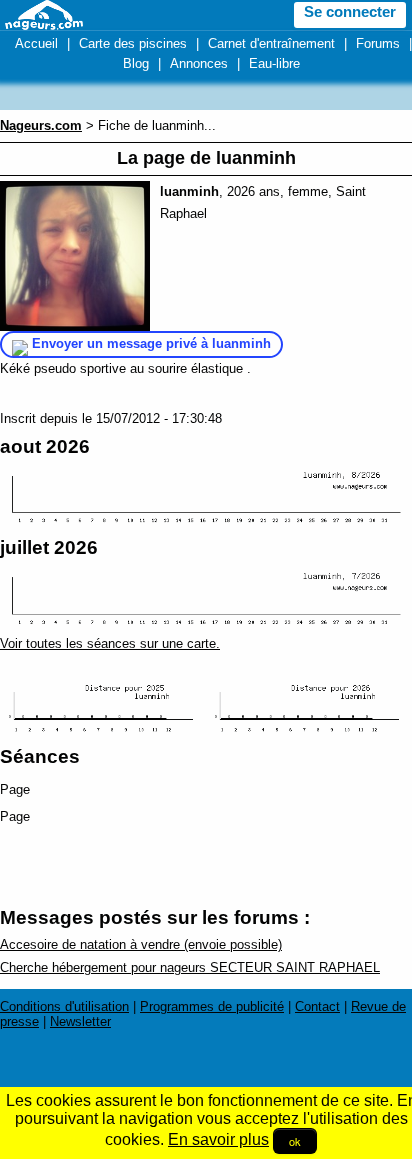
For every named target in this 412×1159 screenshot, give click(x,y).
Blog (136, 63)
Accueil (36, 43)
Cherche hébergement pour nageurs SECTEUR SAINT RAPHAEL (190, 967)
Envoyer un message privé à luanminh (151, 343)
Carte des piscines (133, 43)
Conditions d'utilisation (64, 1006)
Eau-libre (274, 63)
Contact (317, 1006)
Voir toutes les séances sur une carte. (110, 643)
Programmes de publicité (212, 1006)
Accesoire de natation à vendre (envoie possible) (141, 944)
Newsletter (80, 1021)
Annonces (199, 63)
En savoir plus (218, 1139)
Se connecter (350, 12)
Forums (378, 43)
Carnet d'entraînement (271, 43)
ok (295, 1141)
